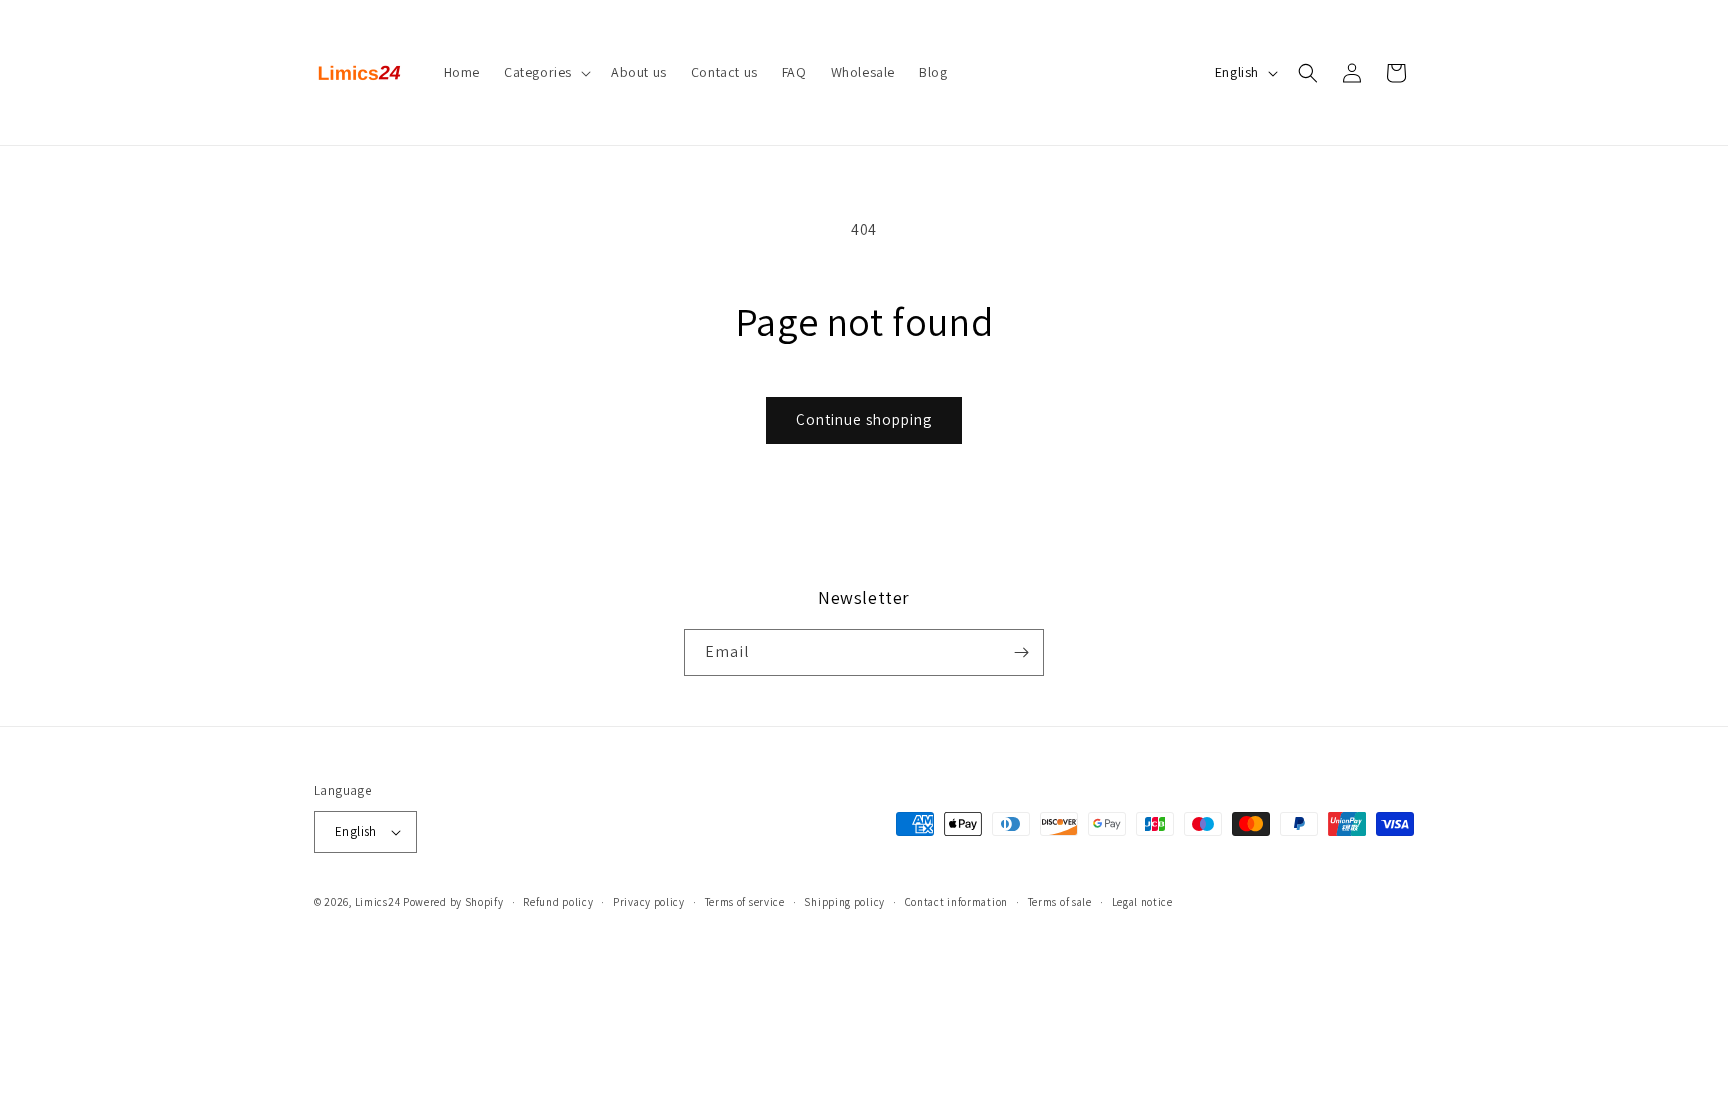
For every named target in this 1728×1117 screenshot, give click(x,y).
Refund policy (558, 902)
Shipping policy (844, 902)
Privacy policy (649, 902)
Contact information (956, 902)
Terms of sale (1060, 902)
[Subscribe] (1021, 652)
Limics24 (378, 902)
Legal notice (1142, 902)
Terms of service (745, 902)
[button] (545, 72)
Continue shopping (864, 419)
